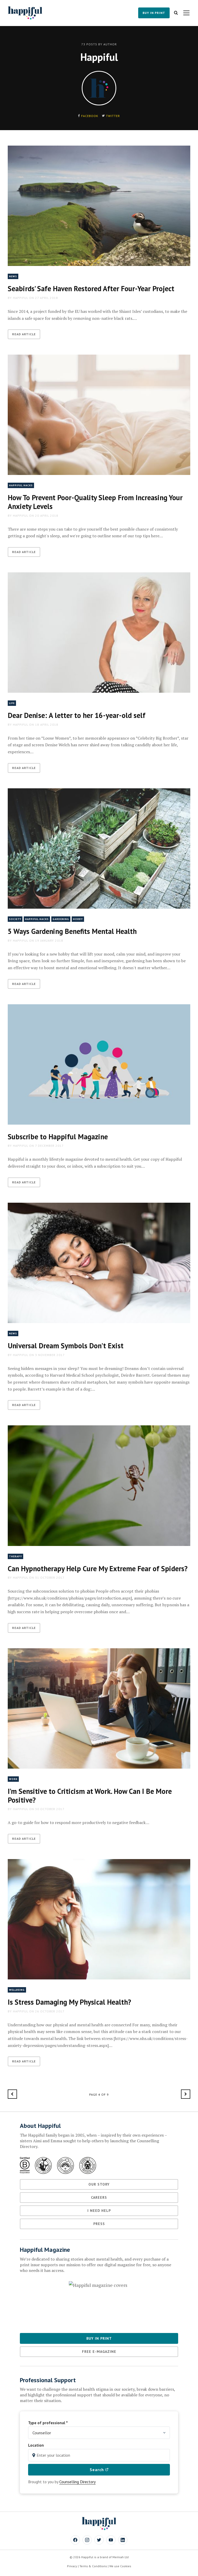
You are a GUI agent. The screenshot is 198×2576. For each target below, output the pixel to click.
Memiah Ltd (121, 2557)
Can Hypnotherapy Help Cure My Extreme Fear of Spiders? (98, 1569)
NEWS (13, 276)
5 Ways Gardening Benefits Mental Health (72, 931)
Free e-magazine (99, 2352)
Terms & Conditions (93, 2566)
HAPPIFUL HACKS (21, 485)
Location (36, 2445)
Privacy (72, 2566)
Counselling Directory (77, 2482)
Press (99, 2224)
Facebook (90, 116)
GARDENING (61, 919)
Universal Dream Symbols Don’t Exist (66, 1346)
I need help (99, 2211)
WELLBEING (17, 1990)
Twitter (113, 116)
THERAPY (15, 1556)
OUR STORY (99, 2184)
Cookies (126, 2566)
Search (97, 2470)
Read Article (24, 334)
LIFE (12, 703)
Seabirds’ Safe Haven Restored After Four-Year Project (91, 288)
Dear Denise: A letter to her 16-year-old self (77, 715)
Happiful (20, 298)
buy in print (154, 13)
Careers (99, 2197)
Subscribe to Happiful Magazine (58, 1137)
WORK (13, 1779)
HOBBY (78, 919)
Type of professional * (48, 2423)
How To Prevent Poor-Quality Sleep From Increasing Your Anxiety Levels (95, 502)
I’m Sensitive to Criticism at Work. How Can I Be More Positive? (90, 1796)
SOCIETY (15, 919)
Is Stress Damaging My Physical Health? (69, 2002)
